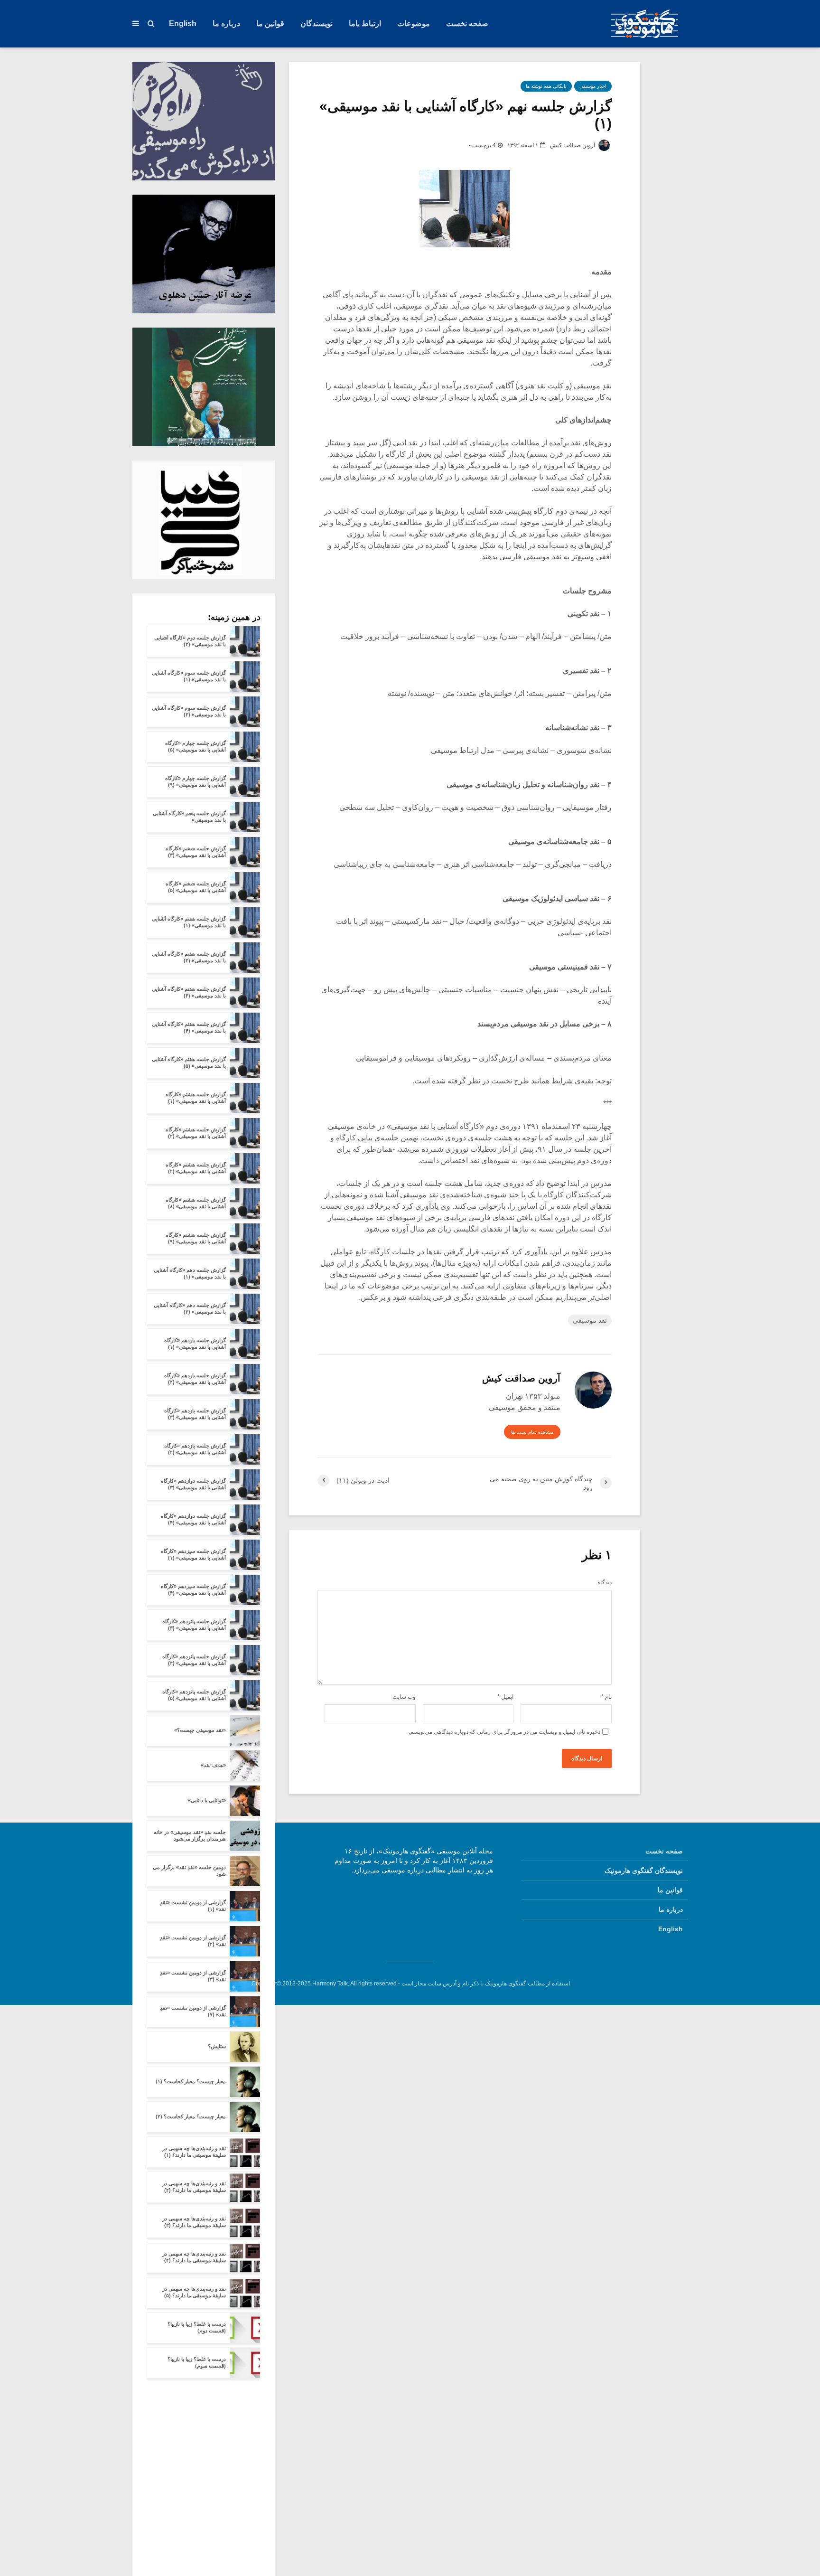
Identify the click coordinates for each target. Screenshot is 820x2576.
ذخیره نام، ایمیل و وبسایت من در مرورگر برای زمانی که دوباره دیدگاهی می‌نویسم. (504, 1732)
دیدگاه (605, 1582)
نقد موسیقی (590, 1320)
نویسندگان (317, 24)
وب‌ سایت (404, 1697)
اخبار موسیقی (593, 86)
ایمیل (505, 1697)
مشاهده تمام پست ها (532, 1432)
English (183, 24)
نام (606, 1697)
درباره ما (226, 24)
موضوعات (414, 24)
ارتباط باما (365, 24)
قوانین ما (270, 24)
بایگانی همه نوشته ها (546, 86)
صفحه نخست (467, 24)
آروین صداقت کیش (573, 145)
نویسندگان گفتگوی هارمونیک (644, 1871)
